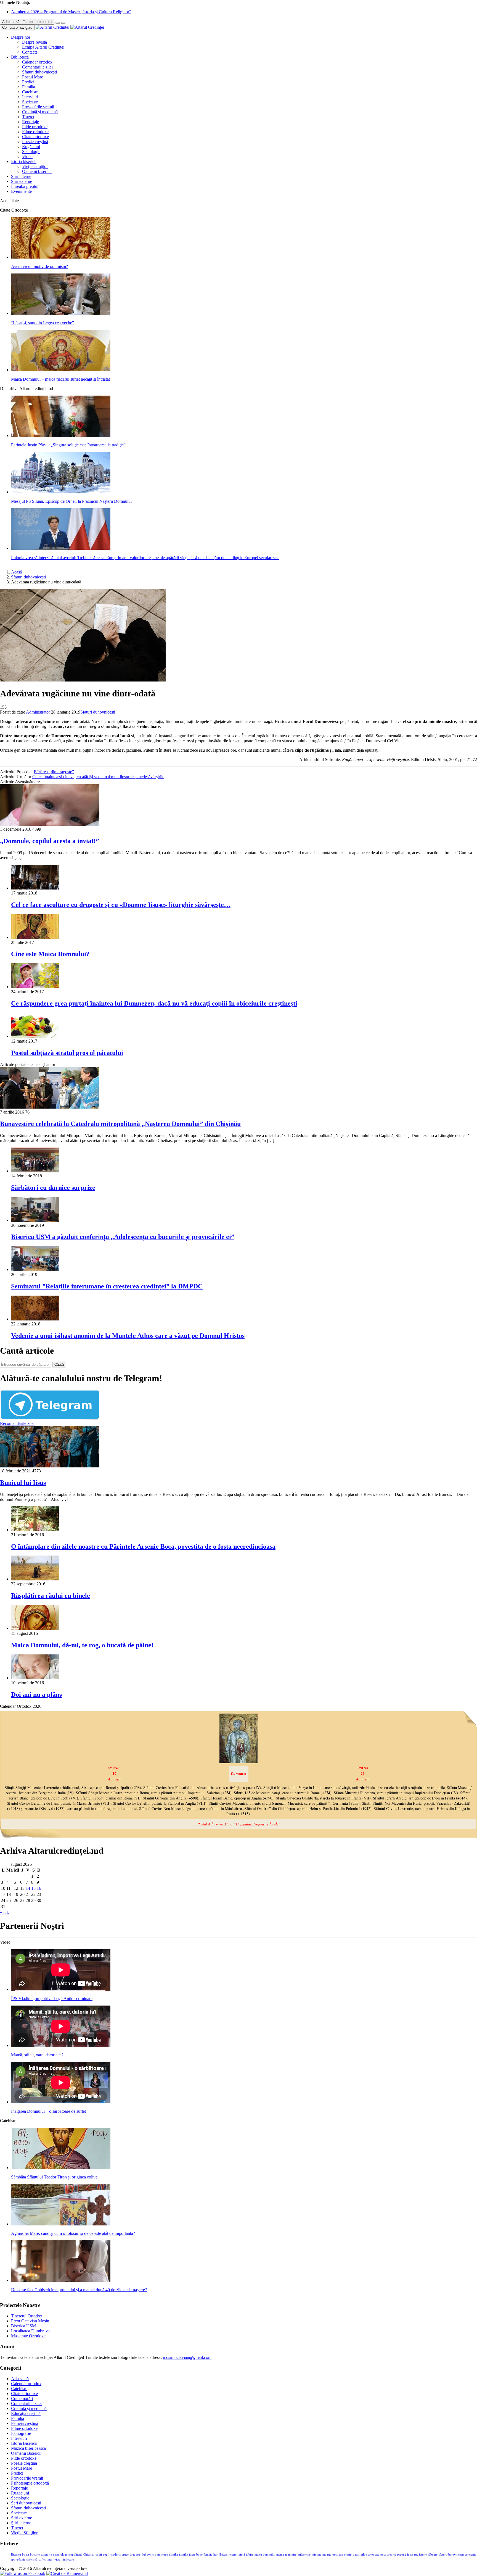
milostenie (304, 2555)
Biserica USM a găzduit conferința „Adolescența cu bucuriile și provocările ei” (123, 1237)
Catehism (30, 92)
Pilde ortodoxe (35, 127)
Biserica (16, 2555)
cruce (125, 2555)
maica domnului (265, 2555)
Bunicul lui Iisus (23, 1483)
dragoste (135, 2555)
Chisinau (89, 2555)
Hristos (223, 2555)
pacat (356, 2555)
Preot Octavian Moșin (30, 2321)
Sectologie (31, 152)
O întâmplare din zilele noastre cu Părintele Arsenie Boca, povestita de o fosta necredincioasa (143, 1546)
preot (401, 2555)
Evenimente (21, 191)
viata (57, 2560)
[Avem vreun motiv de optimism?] (61, 257)
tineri (50, 2560)
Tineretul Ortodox (27, 2316)
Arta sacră (20, 2379)
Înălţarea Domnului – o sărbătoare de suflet (48, 2111)
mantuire (291, 2555)
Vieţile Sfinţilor (24, 2533)
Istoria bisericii (24, 161)
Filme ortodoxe (35, 132)
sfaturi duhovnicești (451, 2555)
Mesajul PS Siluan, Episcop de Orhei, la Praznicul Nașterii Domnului (71, 501)
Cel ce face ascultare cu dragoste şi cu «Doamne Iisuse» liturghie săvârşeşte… (121, 905)
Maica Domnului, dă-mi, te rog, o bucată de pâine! (82, 1645)
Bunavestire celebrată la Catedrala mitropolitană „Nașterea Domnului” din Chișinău (120, 1124)
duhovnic (148, 2555)
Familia (29, 87)
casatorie (46, 2555)
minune (316, 2555)
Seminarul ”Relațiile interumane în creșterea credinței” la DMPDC (107, 1286)
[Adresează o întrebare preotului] (58, 23)
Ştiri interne (21, 176)
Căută (59, 1365)
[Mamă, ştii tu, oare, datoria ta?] (61, 2045)
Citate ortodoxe (35, 137)
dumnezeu (161, 2555)
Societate (30, 102)
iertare (233, 2555)
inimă (241, 2555)
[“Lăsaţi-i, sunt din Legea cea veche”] (61, 313)
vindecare (68, 2560)
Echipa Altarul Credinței (43, 47)
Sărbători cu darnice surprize (53, 1188)
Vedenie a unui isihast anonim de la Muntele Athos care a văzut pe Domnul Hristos (128, 1336)
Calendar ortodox (37, 62)
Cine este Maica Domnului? (50, 954)
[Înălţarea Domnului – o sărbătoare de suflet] (61, 2102)
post (383, 2555)
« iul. (4, 1912)
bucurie (35, 2555)
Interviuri (30, 97)
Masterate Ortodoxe (28, 2336)
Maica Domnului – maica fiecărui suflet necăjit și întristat (60, 379)
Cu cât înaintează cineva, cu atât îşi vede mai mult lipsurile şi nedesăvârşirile (98, 777)
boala (26, 2555)
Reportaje (31, 122)
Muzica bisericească (28, 2448)
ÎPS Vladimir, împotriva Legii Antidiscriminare (52, 1999)
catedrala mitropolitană (68, 2555)
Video (27, 156)
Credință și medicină (40, 112)
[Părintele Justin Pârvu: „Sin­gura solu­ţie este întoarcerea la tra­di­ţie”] (61, 436)
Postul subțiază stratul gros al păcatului (67, 1053)
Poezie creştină (35, 142)
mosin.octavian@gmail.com (187, 2357)
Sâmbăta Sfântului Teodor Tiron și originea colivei (55, 2177)
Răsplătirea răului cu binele (51, 1596)
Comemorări (22, 2399)
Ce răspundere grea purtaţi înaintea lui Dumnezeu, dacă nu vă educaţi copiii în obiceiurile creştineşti (154, 1003)
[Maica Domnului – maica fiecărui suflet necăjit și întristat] (61, 370)
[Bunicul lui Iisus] (50, 1466)
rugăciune (420, 2555)
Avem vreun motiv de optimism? (39, 266)
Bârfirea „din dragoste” (54, 772)
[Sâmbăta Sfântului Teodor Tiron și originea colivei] (61, 2168)
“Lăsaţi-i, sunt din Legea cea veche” (43, 323)
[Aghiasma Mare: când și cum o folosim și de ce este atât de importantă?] (61, 2224)
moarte (327, 2555)
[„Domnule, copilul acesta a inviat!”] (50, 824)
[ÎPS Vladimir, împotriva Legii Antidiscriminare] (61, 1989)
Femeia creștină (25, 2423)
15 (33, 1888)
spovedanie (18, 2560)
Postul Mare (33, 77)
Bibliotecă (20, 57)
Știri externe (22, 181)
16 (39, 1888)
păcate (409, 2555)
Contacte (30, 52)
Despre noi (21, 37)
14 (28, 1888)
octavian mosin (342, 2555)
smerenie (471, 2555)
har (215, 2555)
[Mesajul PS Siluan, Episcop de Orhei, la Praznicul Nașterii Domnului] (61, 492)
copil (106, 2555)
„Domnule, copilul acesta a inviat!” (50, 841)
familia (174, 2555)
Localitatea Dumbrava (30, 2331)
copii (99, 2555)
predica (391, 2555)
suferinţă (32, 2560)
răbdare (433, 2555)
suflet (42, 2560)
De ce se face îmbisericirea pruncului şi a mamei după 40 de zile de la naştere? (79, 2290)
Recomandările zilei (17, 1423)
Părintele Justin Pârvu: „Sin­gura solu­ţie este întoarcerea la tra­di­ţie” (68, 445)
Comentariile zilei (37, 67)
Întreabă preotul (25, 186)
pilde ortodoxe (370, 2555)
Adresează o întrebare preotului (27, 22)
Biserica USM (23, 2326)
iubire (250, 2555)
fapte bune (196, 2555)
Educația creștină (26, 2413)
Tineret (28, 117)
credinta (116, 2555)
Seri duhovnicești (26, 2503)
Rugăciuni (31, 147)
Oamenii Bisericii (26, 2453)
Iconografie (21, 2433)
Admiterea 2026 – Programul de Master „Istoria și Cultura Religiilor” (71, 12)
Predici (28, 82)
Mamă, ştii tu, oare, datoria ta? (37, 2055)
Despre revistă (35, 42)
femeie (208, 2555)
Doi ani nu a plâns (36, 1694)
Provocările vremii (38, 107)
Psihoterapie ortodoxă (30, 2483)
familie (184, 2555)
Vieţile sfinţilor (35, 166)
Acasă (16, 572)
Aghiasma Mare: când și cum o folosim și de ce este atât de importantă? (73, 2233)
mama (280, 2555)
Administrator (38, 712)
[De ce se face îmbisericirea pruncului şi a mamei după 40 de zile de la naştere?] (61, 2280)
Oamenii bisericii (37, 171)
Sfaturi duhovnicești (39, 72)
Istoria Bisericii (24, 2443)
